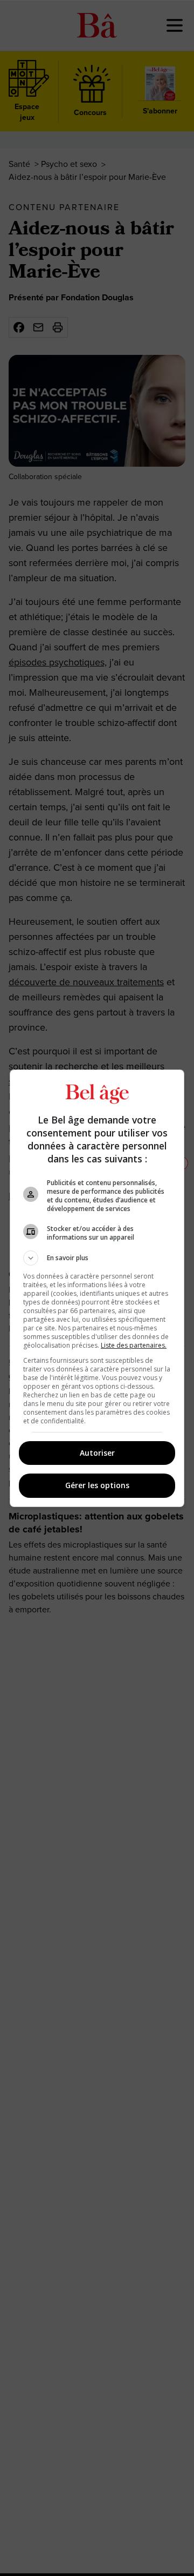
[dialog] (97, 1288)
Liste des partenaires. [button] (134, 1345)
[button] (97, 1258)
